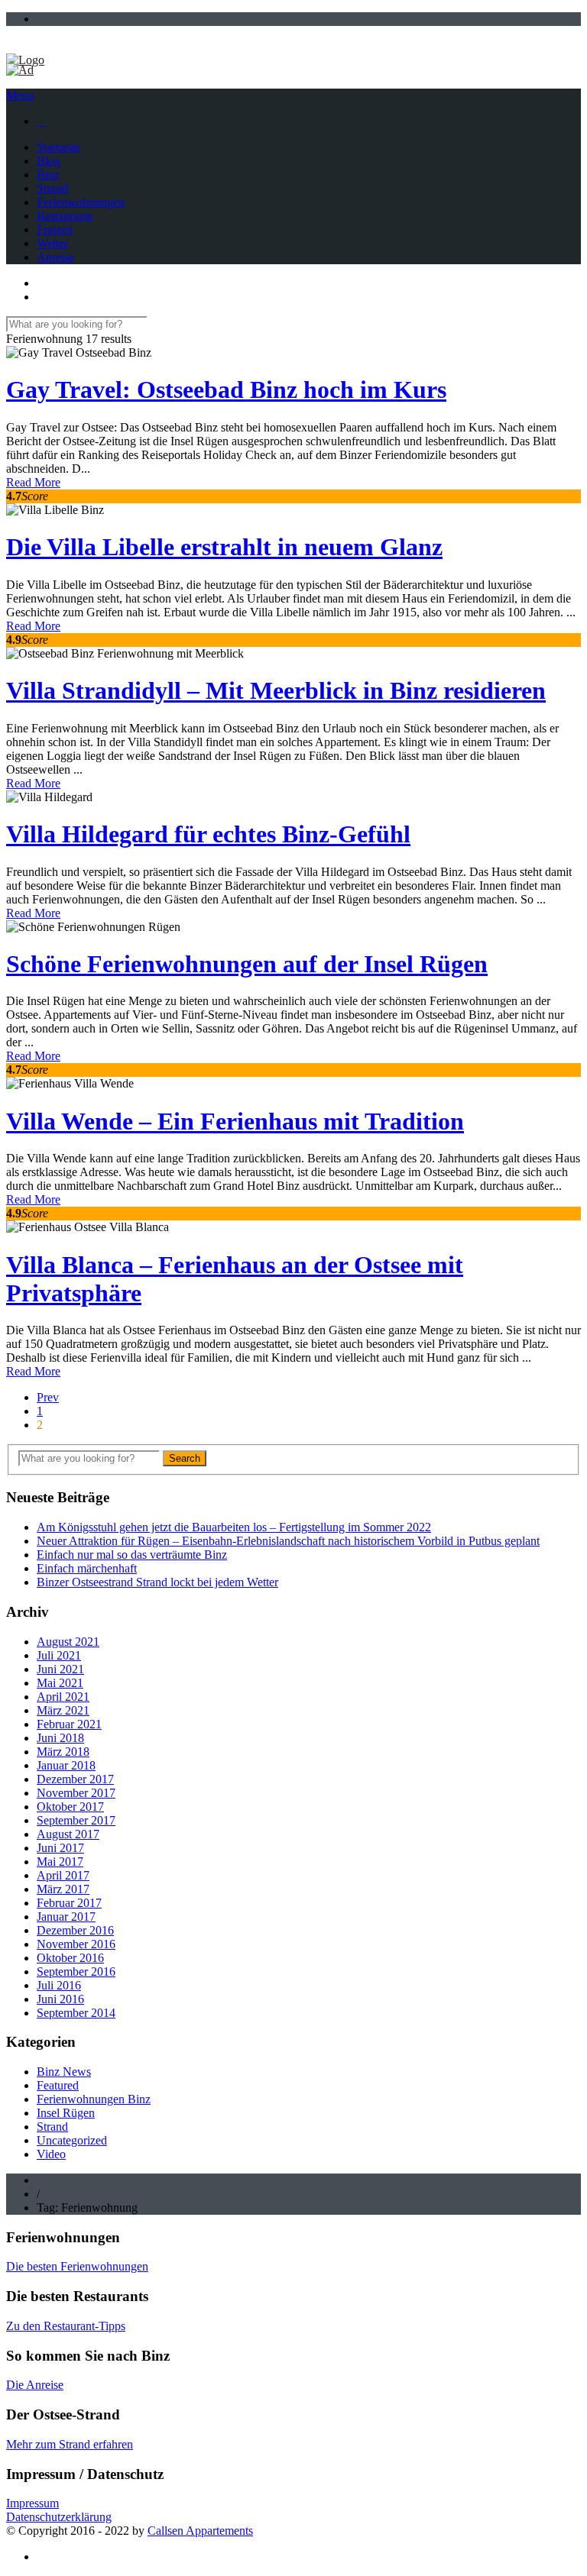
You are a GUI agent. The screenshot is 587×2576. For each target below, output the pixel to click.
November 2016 (76, 1944)
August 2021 (68, 1642)
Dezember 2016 (75, 1930)
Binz (48, 175)
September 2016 (76, 1972)
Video (51, 2154)
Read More (33, 482)
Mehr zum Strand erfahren (70, 2444)
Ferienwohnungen (81, 202)
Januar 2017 (66, 1917)
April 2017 (63, 1875)
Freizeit (55, 229)
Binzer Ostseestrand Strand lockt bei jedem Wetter (157, 1582)
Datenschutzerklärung (59, 2517)
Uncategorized (72, 2140)
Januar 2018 (66, 1765)
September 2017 (76, 1820)
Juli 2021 (59, 1655)
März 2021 (63, 1710)
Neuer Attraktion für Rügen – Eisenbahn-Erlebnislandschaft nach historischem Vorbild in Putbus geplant (288, 1541)
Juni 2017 (60, 1848)
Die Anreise (35, 2385)
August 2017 (68, 1834)
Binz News (64, 2072)
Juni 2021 (60, 1669)
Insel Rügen (66, 2113)
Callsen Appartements (200, 2531)
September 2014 (76, 2013)
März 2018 (63, 1752)
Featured (58, 2085)
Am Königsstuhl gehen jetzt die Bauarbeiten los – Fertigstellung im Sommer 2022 (234, 1527)
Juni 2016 (60, 1999)
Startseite (58, 147)
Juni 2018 (60, 1738)
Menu (20, 95)
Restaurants (65, 216)
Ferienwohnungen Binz (94, 2099)
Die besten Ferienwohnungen (77, 2266)
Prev (48, 1397)
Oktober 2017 (70, 1807)
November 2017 (76, 1793)
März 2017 (63, 1889)
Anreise (55, 257)
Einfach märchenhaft (87, 1568)
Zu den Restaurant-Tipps (66, 2326)
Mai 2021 (60, 1683)
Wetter (52, 243)
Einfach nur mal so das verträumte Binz (132, 1555)
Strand (52, 188)
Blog (49, 161)
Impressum (32, 2503)
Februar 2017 (69, 1903)
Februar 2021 (69, 1724)
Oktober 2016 (70, 1958)
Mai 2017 (60, 1862)
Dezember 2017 (75, 1779)
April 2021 (63, 1697)
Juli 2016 (59, 1985)
